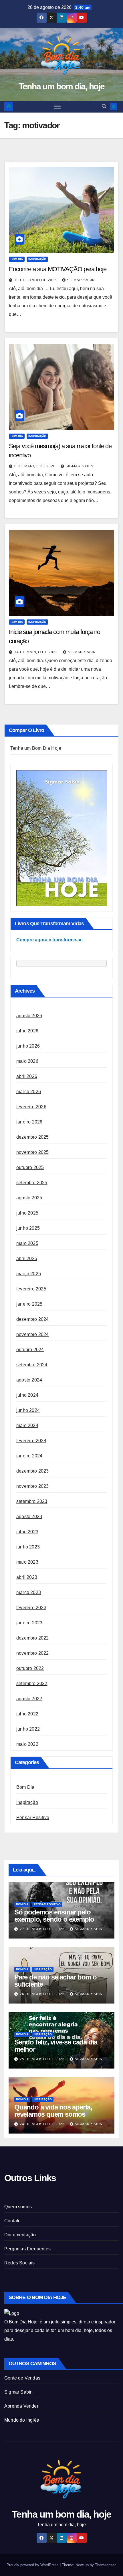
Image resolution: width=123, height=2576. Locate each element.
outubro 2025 (30, 1167)
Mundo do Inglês (22, 2420)
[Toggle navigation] (57, 107)
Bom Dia (17, 259)
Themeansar (105, 2565)
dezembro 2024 (33, 1319)
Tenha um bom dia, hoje (62, 86)
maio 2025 (27, 1243)
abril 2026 (27, 1076)
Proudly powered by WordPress (33, 2565)
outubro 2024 (30, 1350)
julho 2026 (27, 1031)
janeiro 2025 (29, 1304)
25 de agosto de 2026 (43, 2059)
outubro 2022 (30, 1668)
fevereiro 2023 (31, 1608)
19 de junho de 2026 (36, 280)
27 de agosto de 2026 (43, 1929)
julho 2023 (27, 1532)
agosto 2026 (29, 1016)
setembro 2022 (32, 1683)
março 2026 (29, 1092)
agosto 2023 (29, 1517)
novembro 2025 (33, 1152)
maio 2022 (27, 1744)
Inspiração (37, 259)
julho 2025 (27, 1213)
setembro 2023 (32, 1501)
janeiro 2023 (29, 1623)
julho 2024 (27, 1395)
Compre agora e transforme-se (49, 940)
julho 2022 (27, 1714)
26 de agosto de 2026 (43, 1994)
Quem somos (18, 2207)
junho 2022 (28, 1729)
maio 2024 (27, 1425)
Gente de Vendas (22, 2378)
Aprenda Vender (21, 2406)
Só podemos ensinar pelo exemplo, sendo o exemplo (54, 1916)
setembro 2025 (32, 1183)
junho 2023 (28, 1547)
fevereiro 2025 (31, 1289)
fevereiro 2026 (31, 1107)
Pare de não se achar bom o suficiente (55, 1981)
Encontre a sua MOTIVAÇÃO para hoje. (58, 269)
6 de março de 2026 (35, 466)
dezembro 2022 (33, 1638)
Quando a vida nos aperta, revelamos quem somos (53, 2111)
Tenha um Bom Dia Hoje (36, 748)
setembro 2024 (32, 1365)
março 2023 (29, 1592)
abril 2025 (27, 1259)
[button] (104, 106)
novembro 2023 (33, 1486)
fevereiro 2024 (31, 1441)
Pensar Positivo (33, 1818)
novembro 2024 (33, 1334)
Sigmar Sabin (81, 280)
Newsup (82, 2565)
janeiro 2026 (29, 1122)
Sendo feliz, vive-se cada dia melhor (56, 2046)
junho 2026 (28, 1046)
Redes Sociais (20, 2263)
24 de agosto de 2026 (43, 2124)
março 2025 (29, 1274)
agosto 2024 (29, 1380)
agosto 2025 (29, 1198)
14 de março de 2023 (37, 652)
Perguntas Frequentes (27, 2249)
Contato (12, 2221)
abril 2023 (27, 1577)
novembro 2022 (33, 1653)
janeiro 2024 (29, 1456)
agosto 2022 (29, 1699)
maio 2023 (27, 1562)
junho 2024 (28, 1410)
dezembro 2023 (33, 1471)
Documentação (20, 2235)
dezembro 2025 (33, 1137)
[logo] (12, 2313)
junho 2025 (28, 1228)
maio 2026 (27, 1061)
